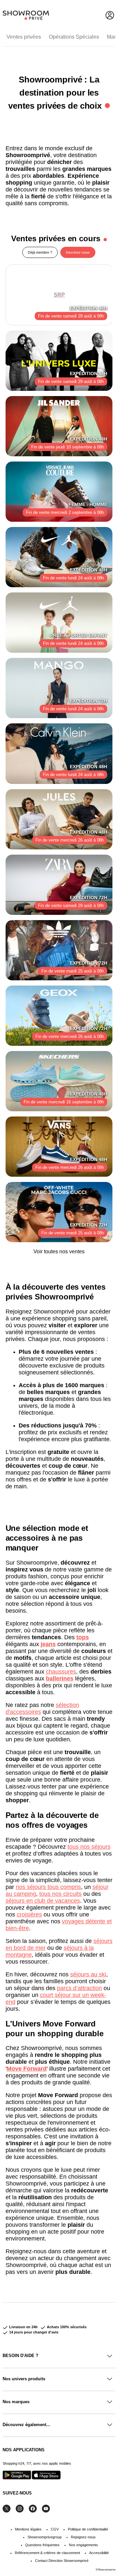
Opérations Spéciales (74, 37)
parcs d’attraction (79, 1988)
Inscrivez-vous (78, 252)
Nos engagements (83, 2545)
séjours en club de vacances (43, 1901)
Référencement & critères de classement (47, 2553)
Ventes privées (24, 37)
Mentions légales (28, 2529)
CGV (55, 2529)
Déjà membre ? (40, 252)
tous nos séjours (89, 1847)
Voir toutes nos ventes (59, 1252)
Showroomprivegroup (45, 2537)
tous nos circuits (60, 1894)
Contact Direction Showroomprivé (62, 2561)
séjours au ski (88, 1974)
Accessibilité (99, 2553)
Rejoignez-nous (83, 2537)
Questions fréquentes (42, 2545)
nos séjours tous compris (48, 1887)
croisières (29, 1914)
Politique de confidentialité (88, 2529)
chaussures (61, 1672)
